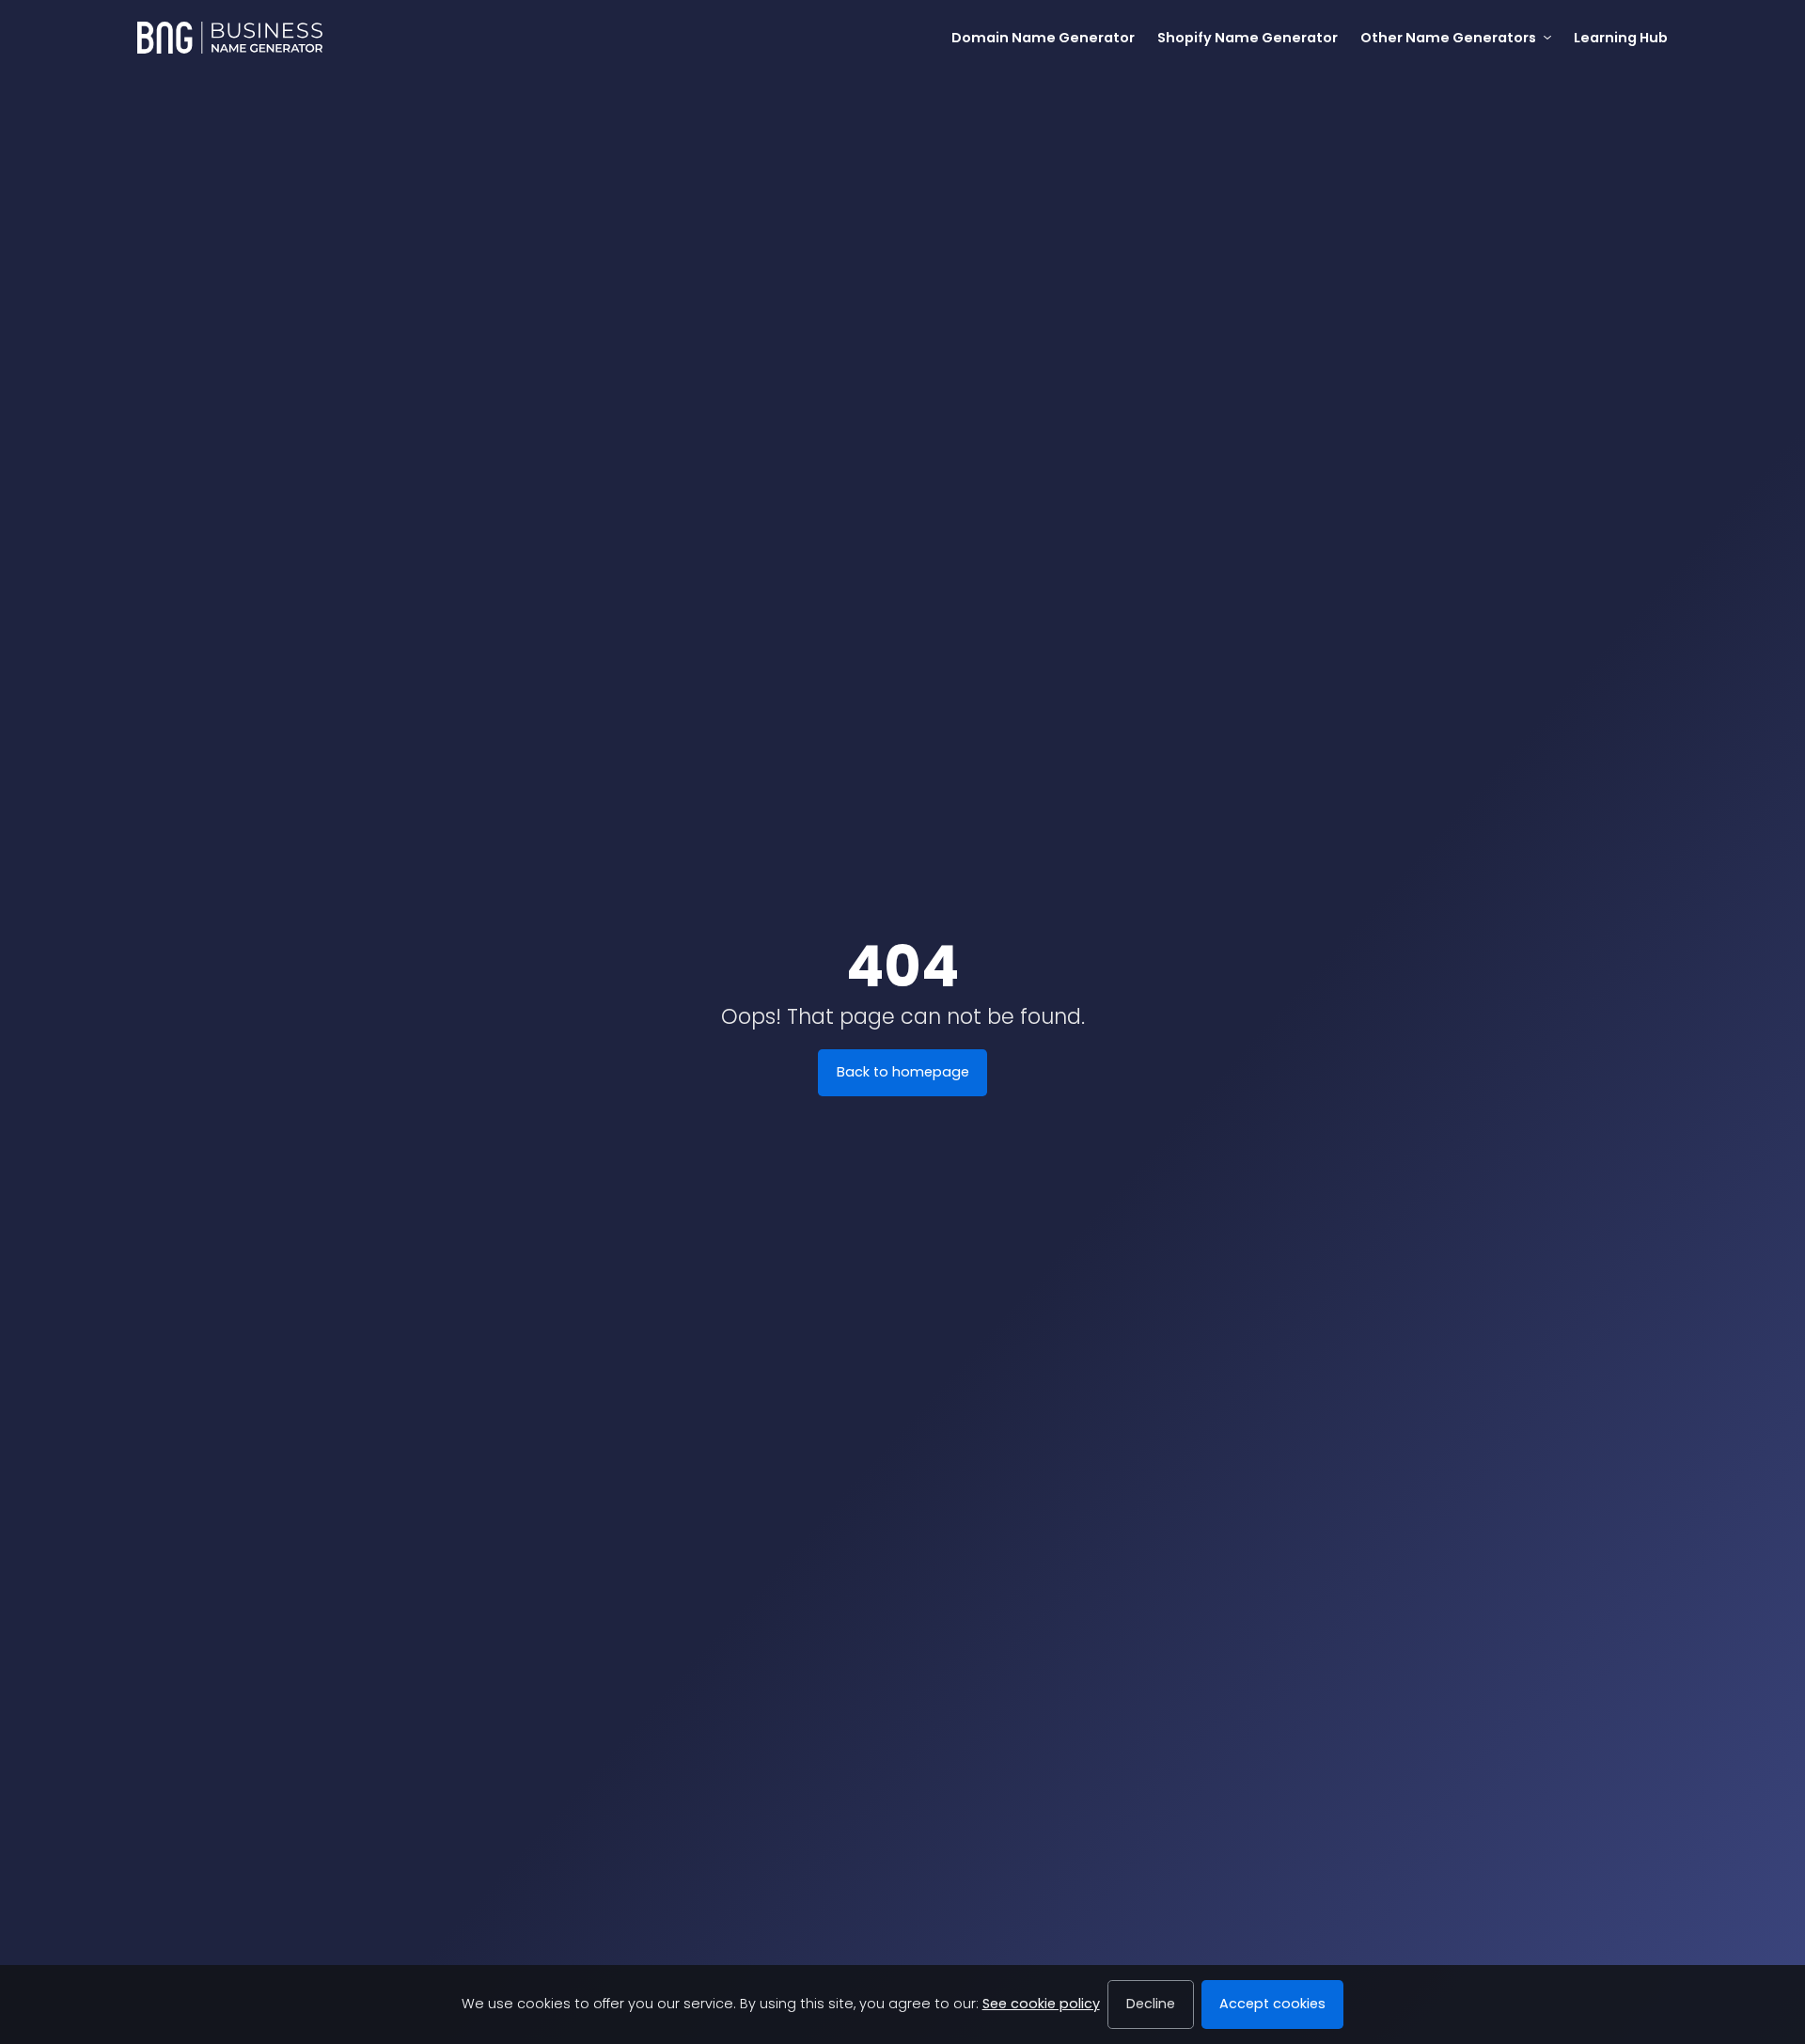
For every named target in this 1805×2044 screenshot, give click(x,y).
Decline (1151, 2004)
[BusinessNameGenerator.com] (230, 38)
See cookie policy (1041, 2004)
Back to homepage (903, 1072)
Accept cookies (1272, 2004)
